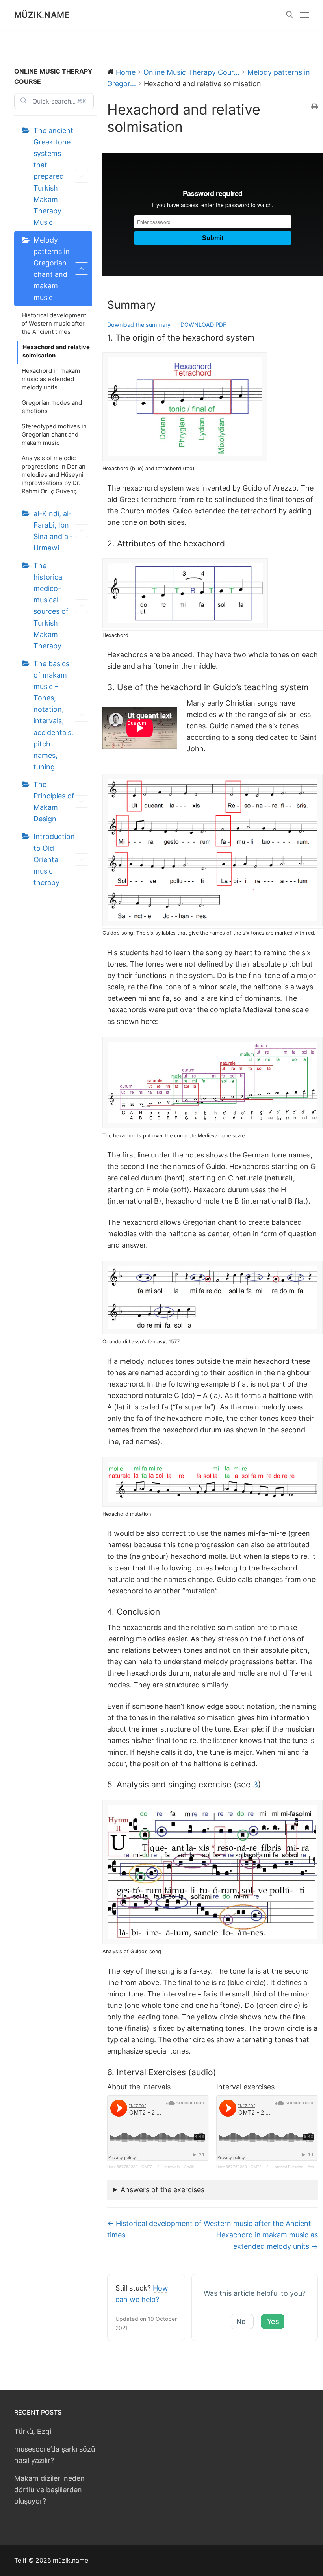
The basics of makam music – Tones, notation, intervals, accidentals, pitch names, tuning (53, 715)
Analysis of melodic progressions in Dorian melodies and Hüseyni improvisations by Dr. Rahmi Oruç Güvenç (54, 475)
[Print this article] (315, 107)
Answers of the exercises (162, 2190)
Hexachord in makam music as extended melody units (51, 379)
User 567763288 (123, 2167)
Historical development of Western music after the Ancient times (54, 323)
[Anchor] (162, 305)
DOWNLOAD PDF (203, 325)
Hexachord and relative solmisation (56, 351)
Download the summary (139, 325)
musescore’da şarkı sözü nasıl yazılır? (55, 2455)
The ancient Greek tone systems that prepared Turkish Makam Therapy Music (53, 176)
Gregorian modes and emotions (52, 407)
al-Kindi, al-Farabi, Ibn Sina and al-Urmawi (53, 531)
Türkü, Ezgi (33, 2431)
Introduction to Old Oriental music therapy (54, 859)
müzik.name (42, 15)
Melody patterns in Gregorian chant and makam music (52, 269)
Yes (273, 2321)
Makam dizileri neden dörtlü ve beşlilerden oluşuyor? (49, 2490)
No (241, 2321)
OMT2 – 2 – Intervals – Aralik (168, 2167)
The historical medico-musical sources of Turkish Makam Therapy (51, 606)
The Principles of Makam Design (54, 802)
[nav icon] (304, 15)
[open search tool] (290, 15)
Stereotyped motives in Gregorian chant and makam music (54, 434)
